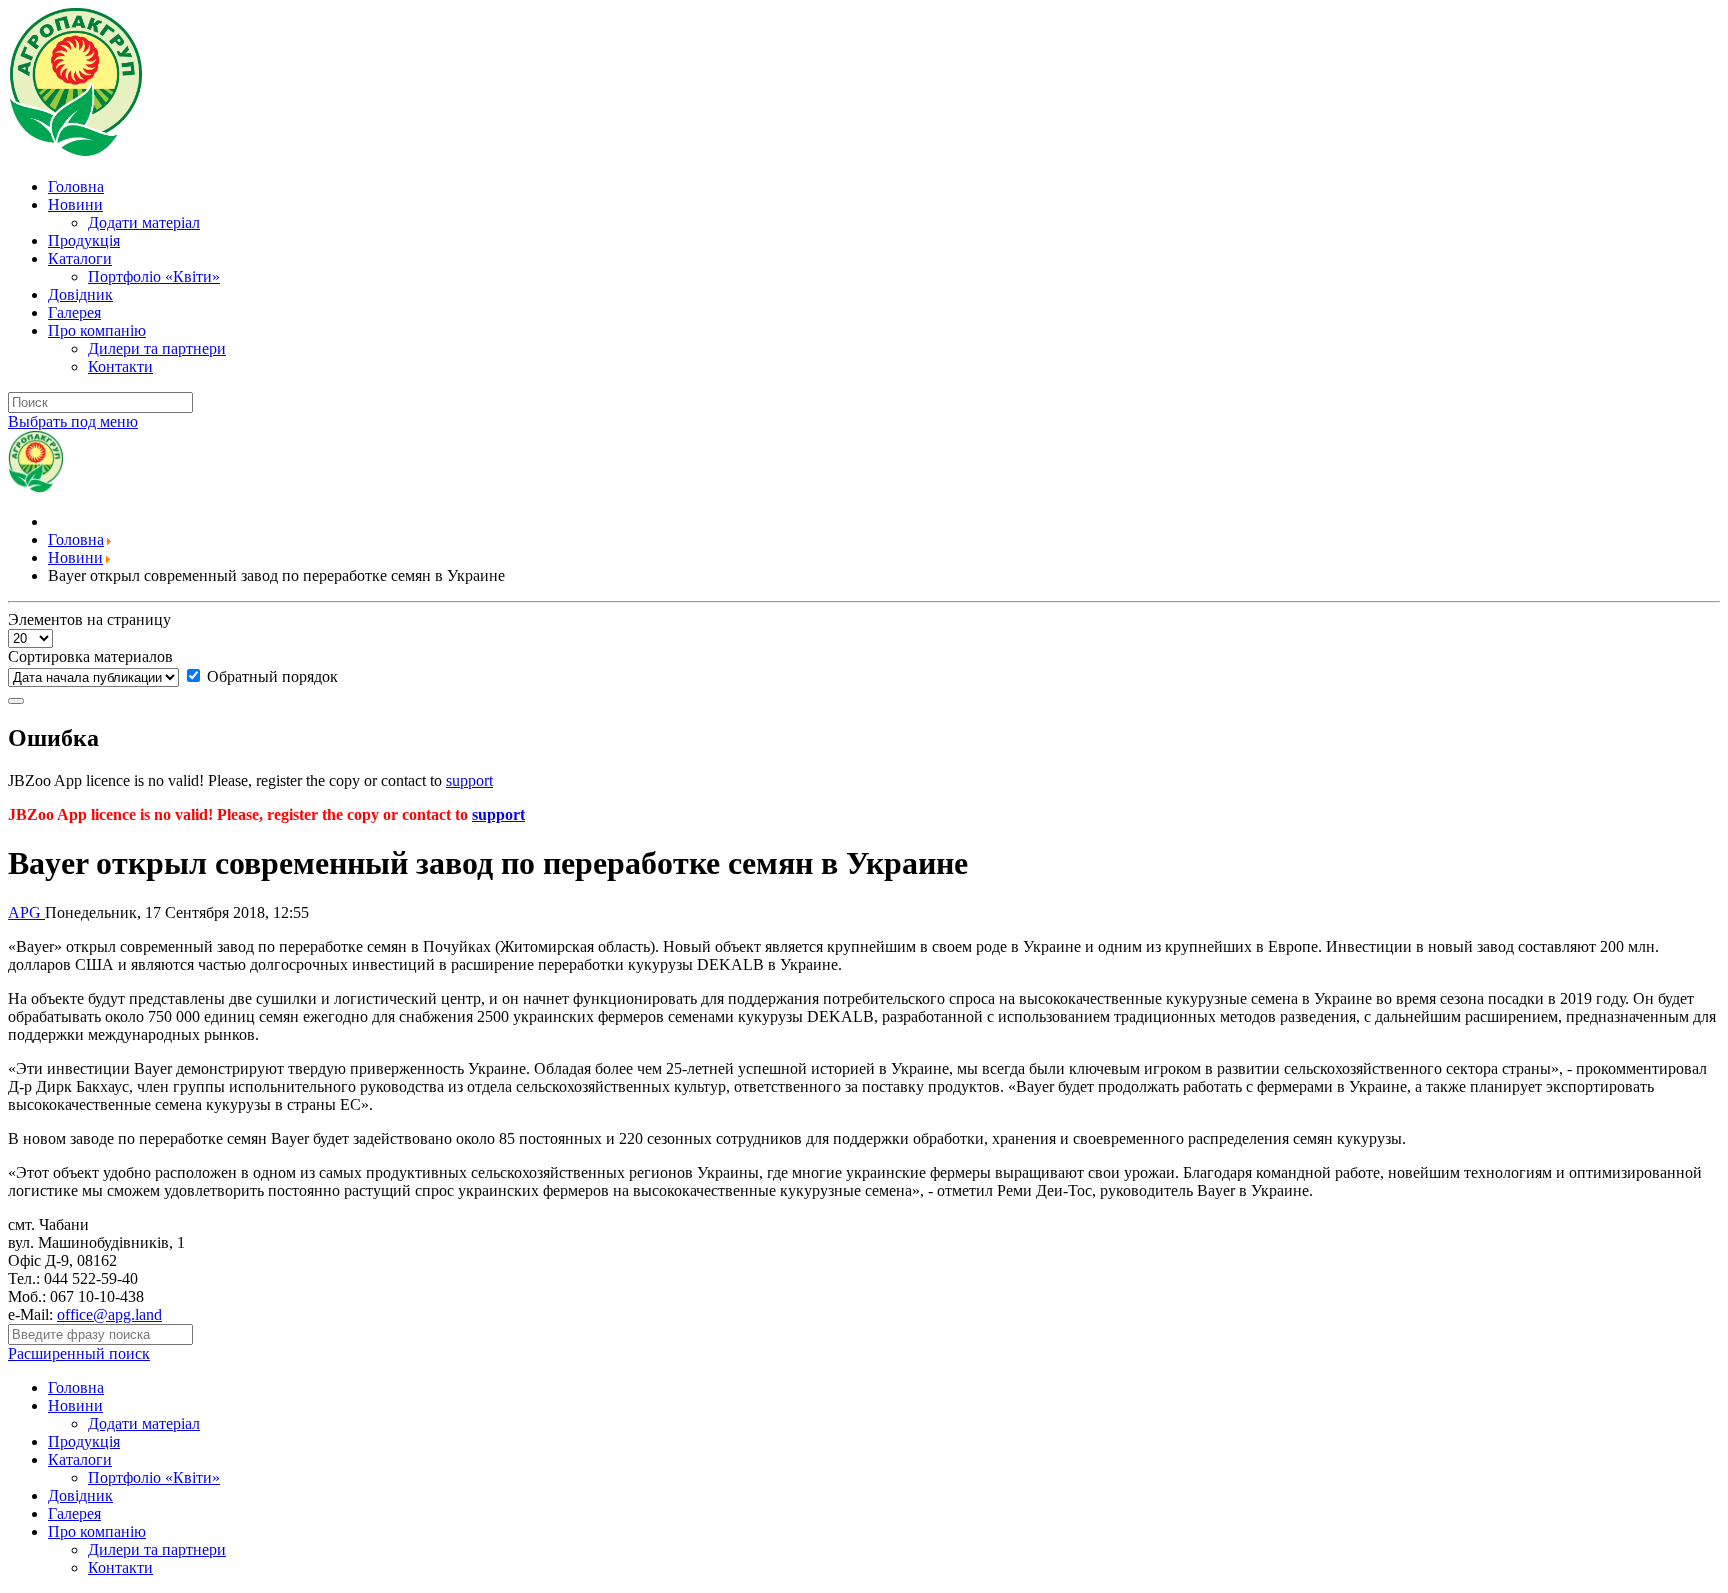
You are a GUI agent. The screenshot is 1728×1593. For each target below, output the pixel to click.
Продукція (84, 240)
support (469, 780)
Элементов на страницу (89, 619)
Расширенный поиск (79, 1353)
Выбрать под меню (73, 421)
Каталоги (80, 258)
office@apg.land (109, 1314)
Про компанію (97, 330)
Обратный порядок (270, 676)
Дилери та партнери (157, 348)
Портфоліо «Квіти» (154, 276)
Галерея (74, 312)
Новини (75, 204)
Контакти (120, 366)
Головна (76, 186)
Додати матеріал (144, 222)
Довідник (80, 294)
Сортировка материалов (90, 656)
